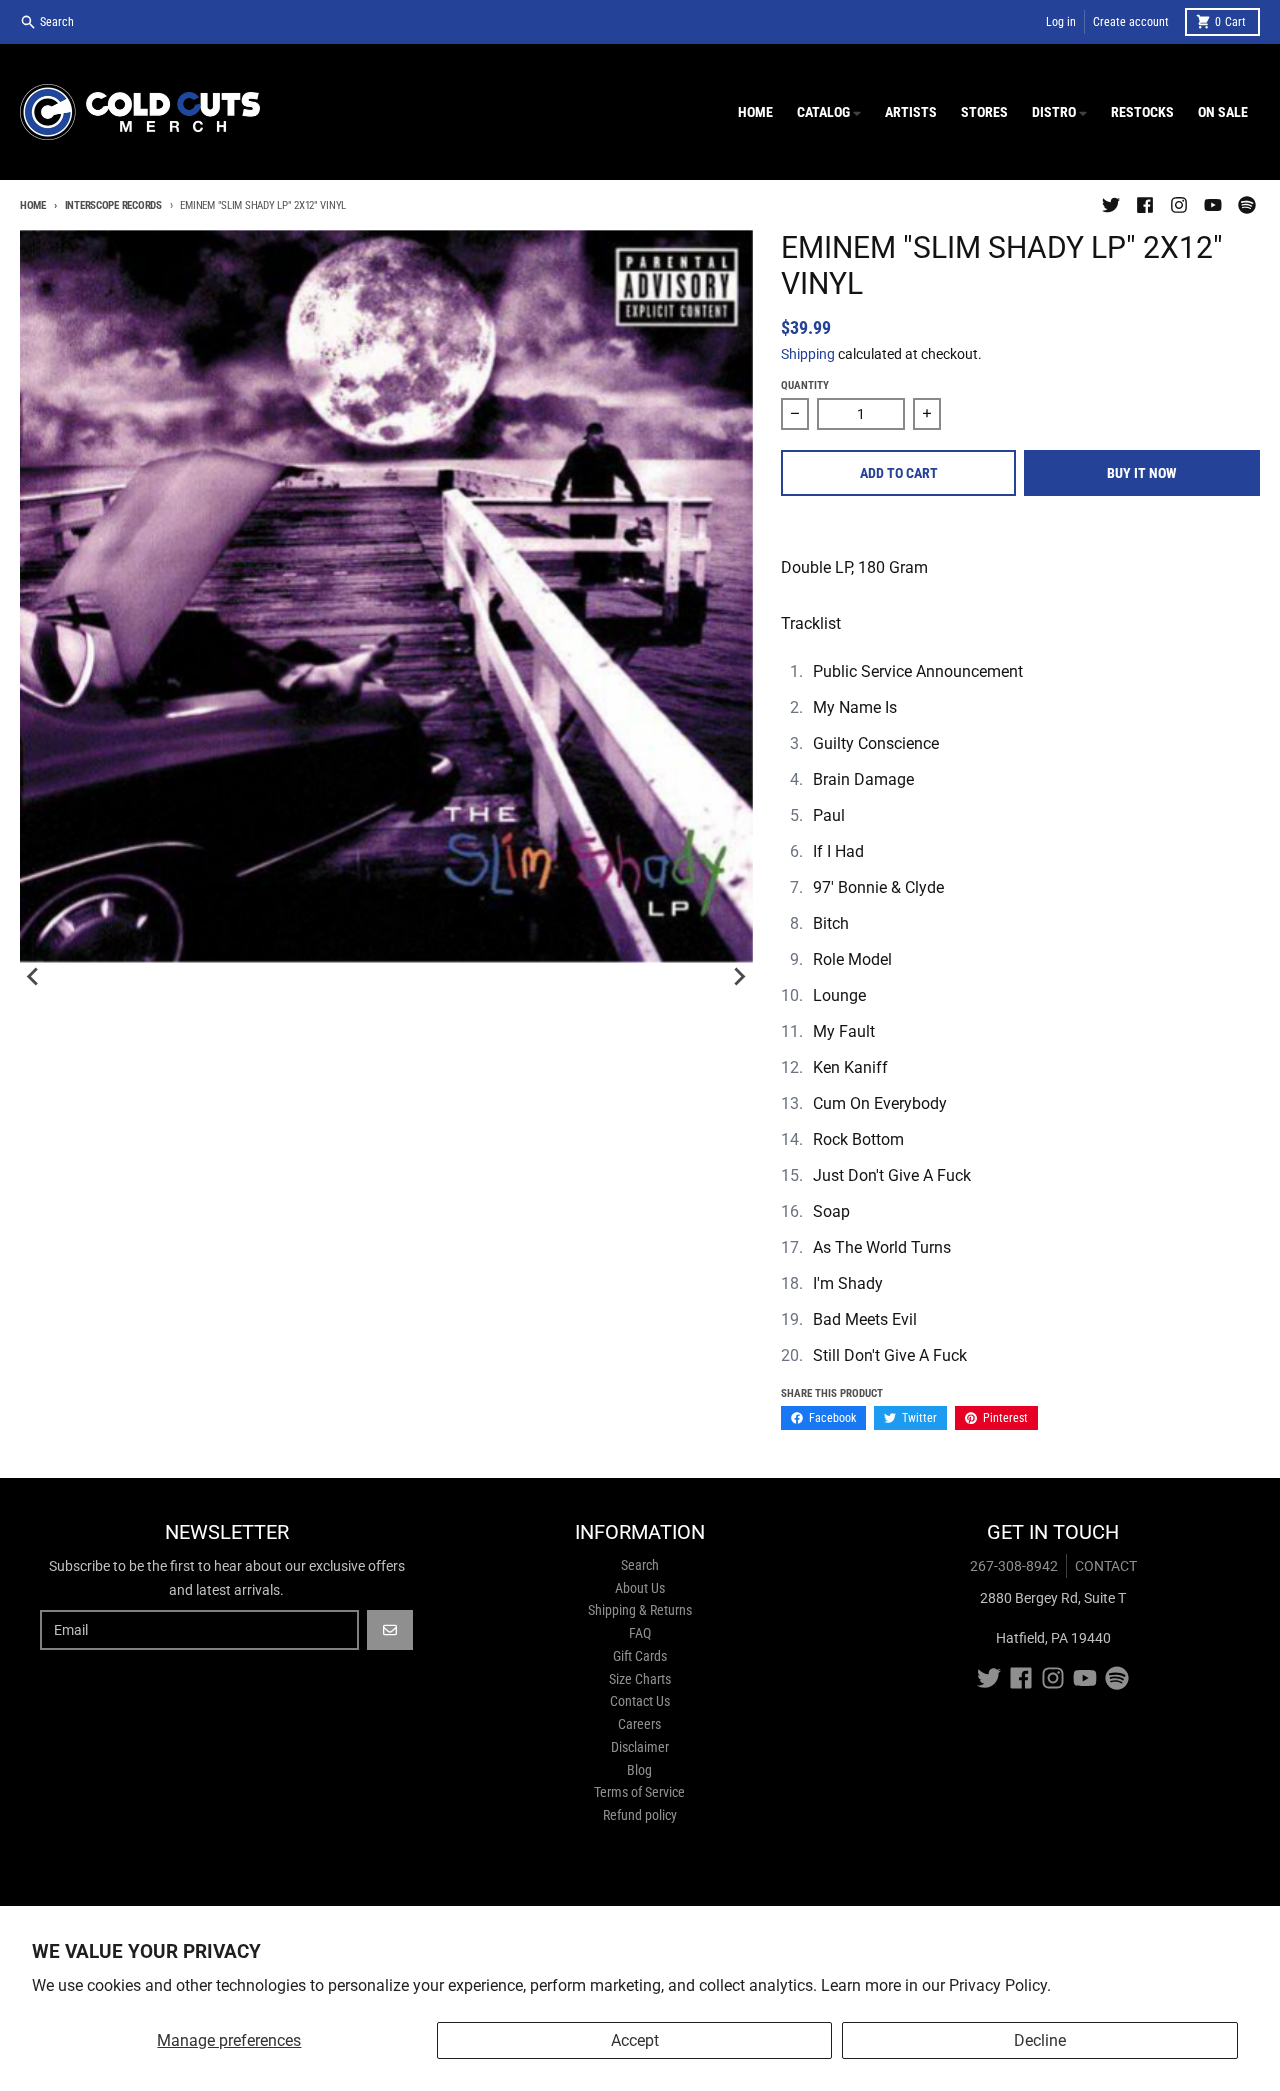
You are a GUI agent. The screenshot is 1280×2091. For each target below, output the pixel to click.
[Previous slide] (34, 977)
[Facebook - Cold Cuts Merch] (1145, 205)
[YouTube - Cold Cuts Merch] (1213, 205)
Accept (635, 2040)
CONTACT (1106, 1566)
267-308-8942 (1014, 1566)
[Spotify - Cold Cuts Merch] (1247, 205)
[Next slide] (739, 977)
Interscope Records (113, 205)
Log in (1061, 22)
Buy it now (1142, 473)
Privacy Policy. (1000, 1985)
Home (33, 205)
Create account (1131, 22)
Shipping (808, 354)
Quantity (805, 385)
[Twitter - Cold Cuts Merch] (1111, 205)
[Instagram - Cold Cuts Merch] (1179, 205)
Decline (1040, 2040)
